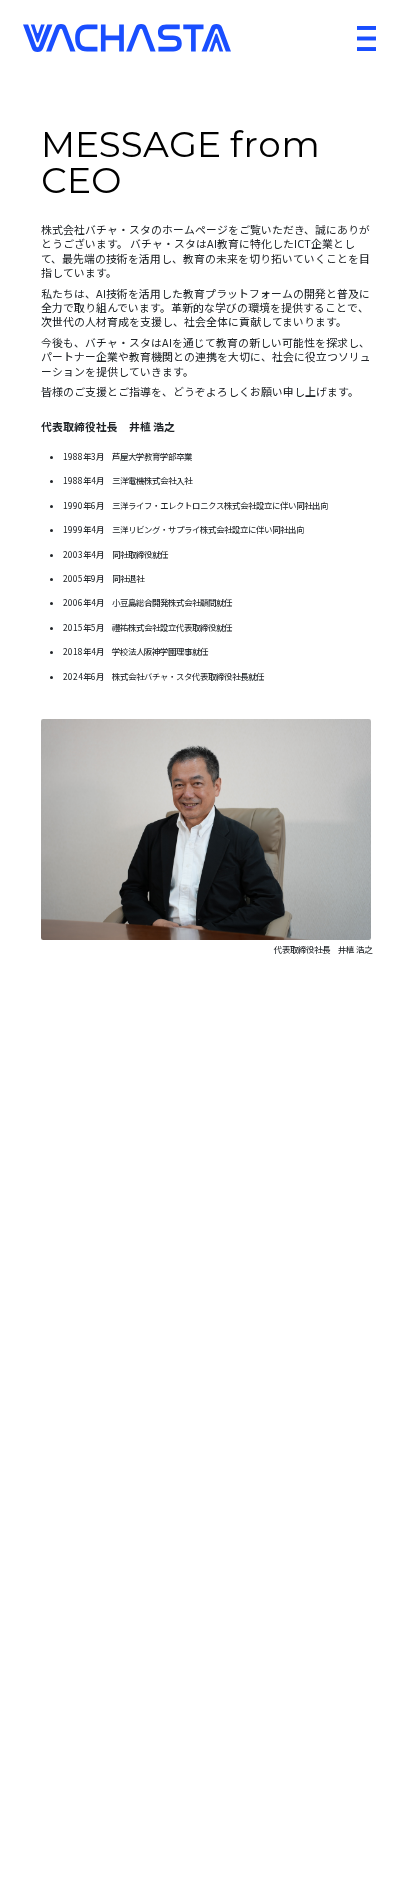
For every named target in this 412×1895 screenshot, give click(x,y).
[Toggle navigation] (366, 38)
